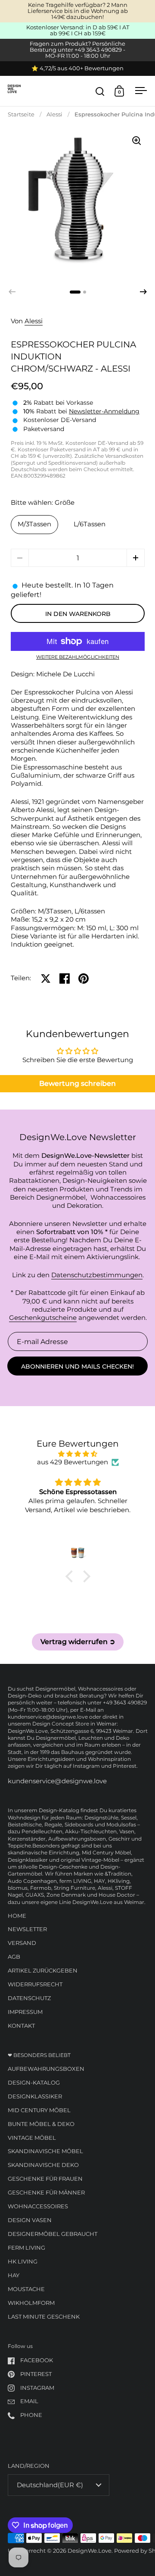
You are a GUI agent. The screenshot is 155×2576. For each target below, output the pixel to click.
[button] (143, 292)
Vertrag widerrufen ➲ (78, 1642)
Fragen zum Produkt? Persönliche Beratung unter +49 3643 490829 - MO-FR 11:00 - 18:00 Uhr (77, 50)
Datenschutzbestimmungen (97, 1275)
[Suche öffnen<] (100, 91)
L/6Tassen (90, 524)
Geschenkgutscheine (43, 1318)
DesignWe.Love (90, 2551)
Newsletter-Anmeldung (104, 411)
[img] (78, 1454)
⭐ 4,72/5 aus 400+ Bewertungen (77, 69)
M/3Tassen (34, 524)
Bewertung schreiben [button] (77, 1083)
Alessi (54, 114)
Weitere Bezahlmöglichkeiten (78, 658)
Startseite (21, 114)
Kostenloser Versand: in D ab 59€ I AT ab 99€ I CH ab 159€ (78, 31)
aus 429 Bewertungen (73, 1462)
